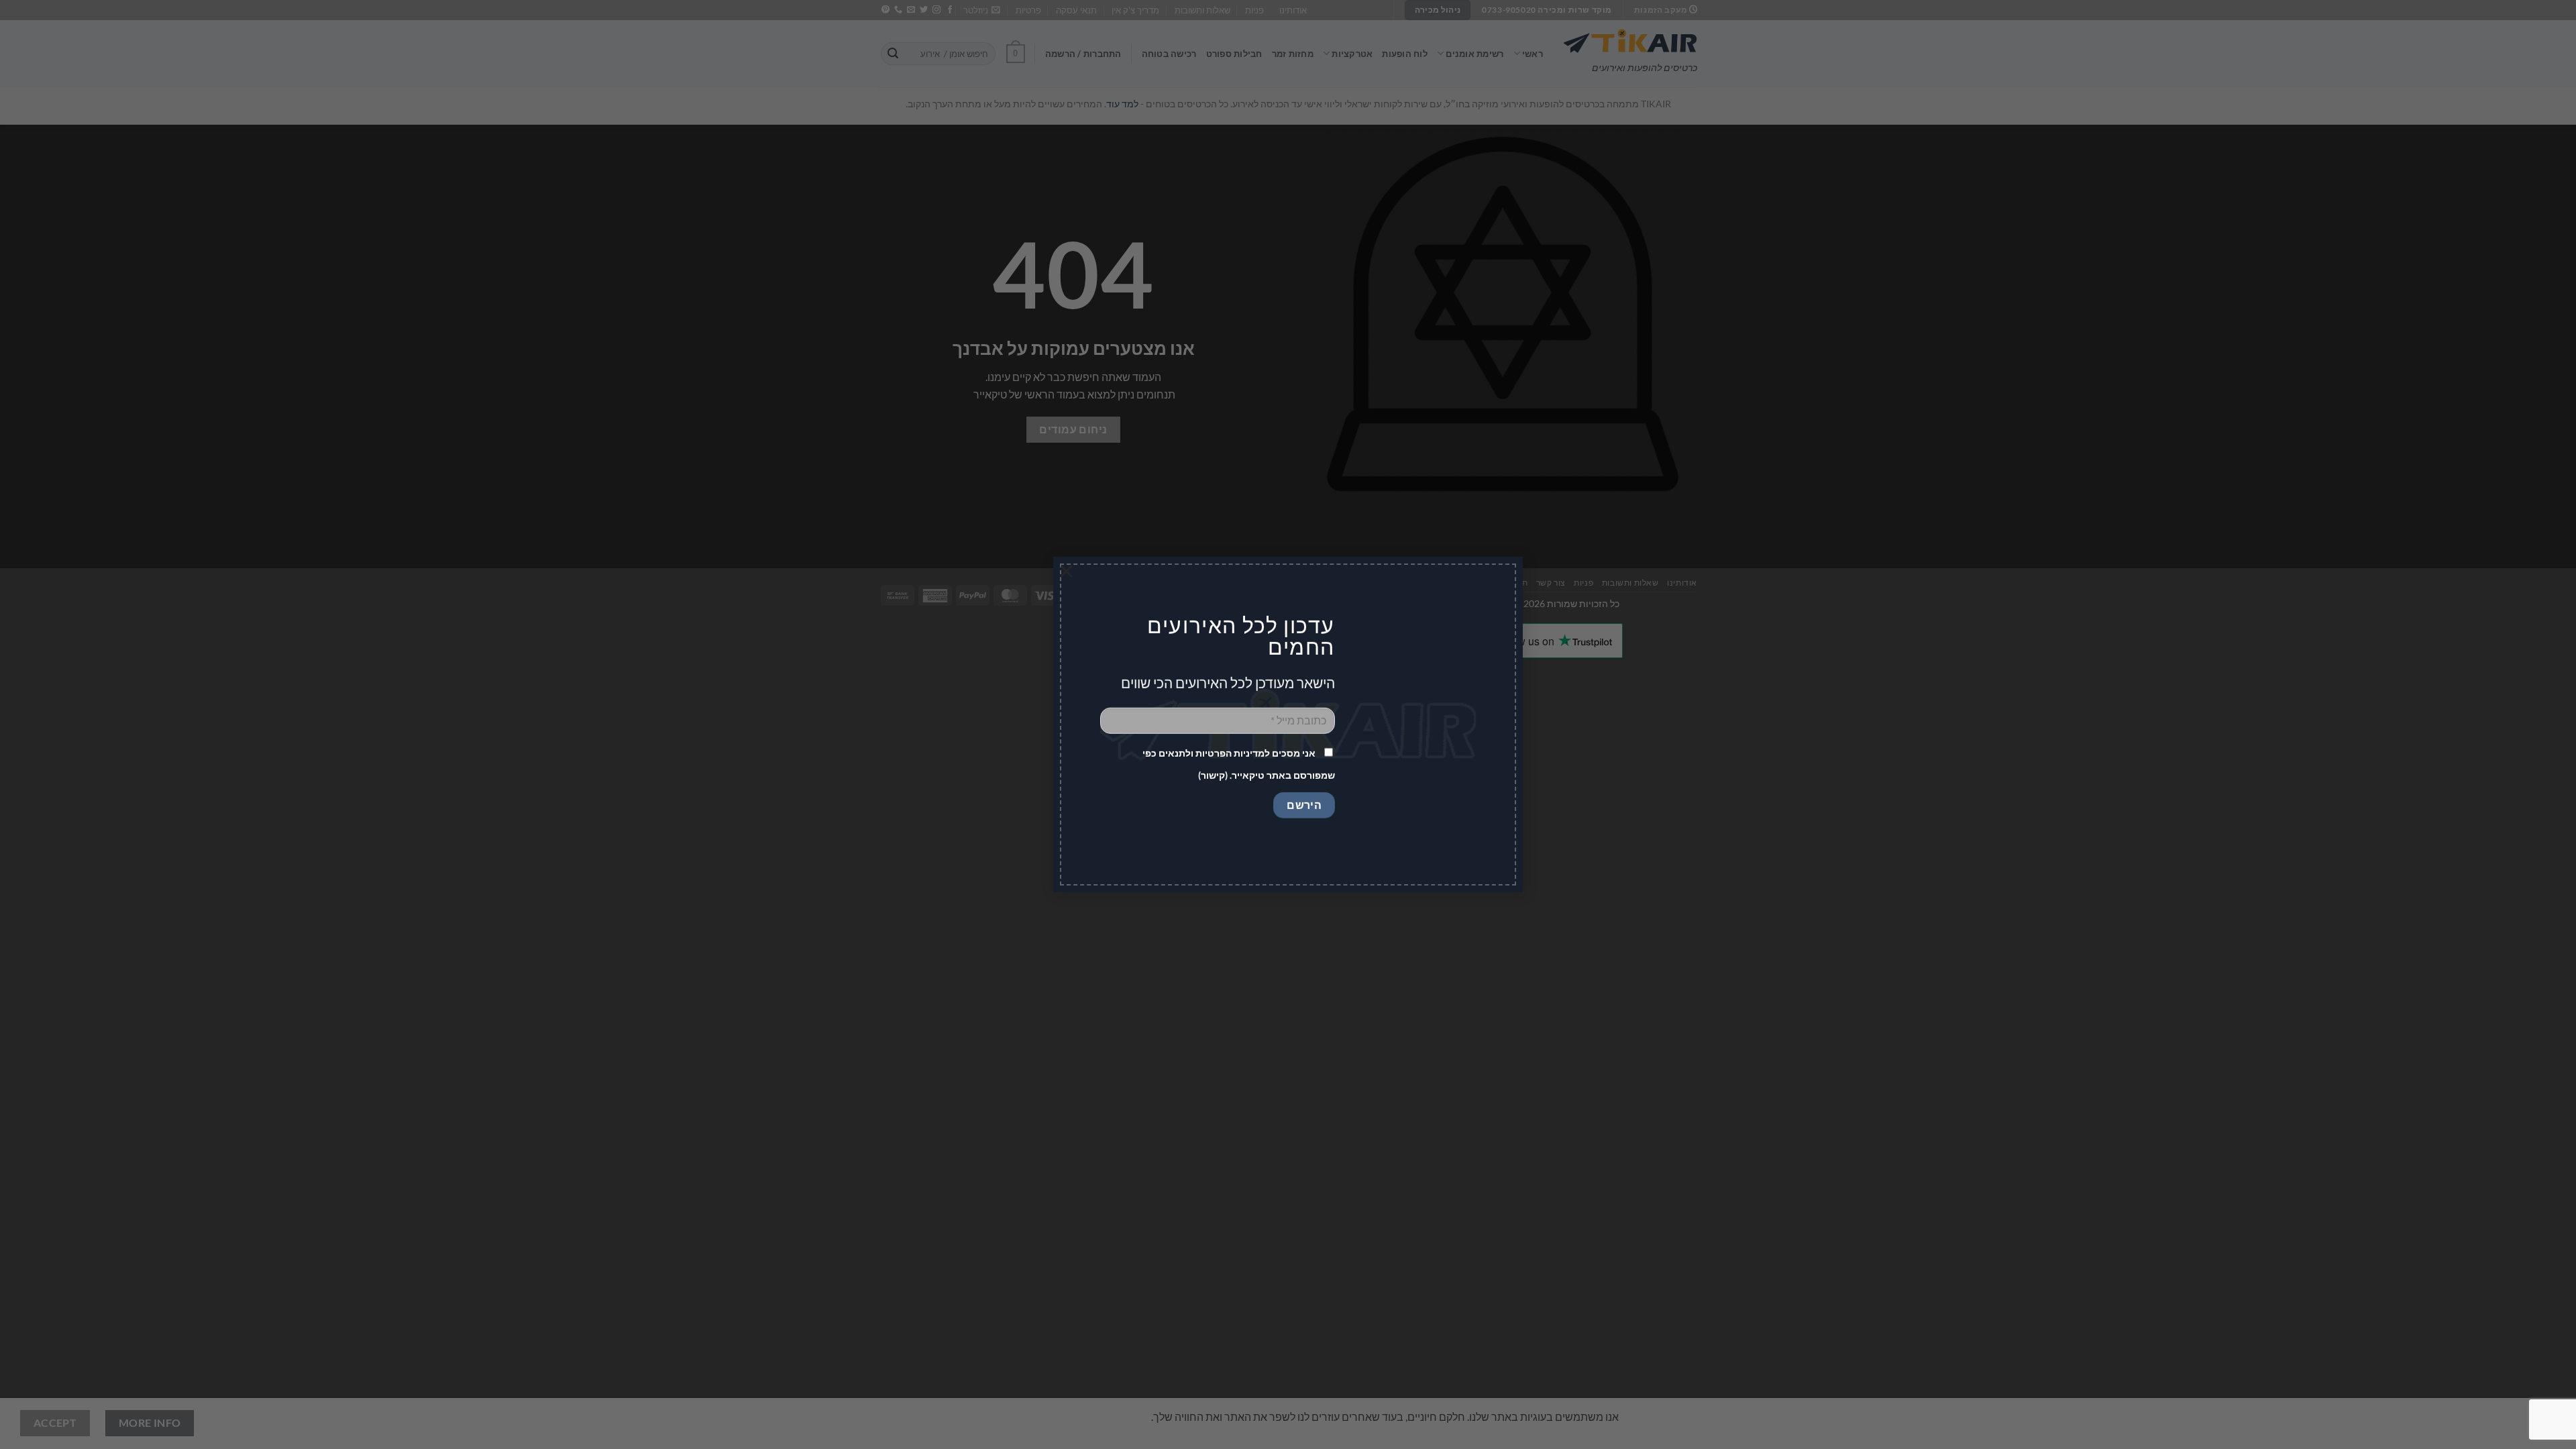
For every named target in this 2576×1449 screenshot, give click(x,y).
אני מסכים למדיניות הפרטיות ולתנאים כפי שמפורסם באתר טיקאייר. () (1239, 764)
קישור (1213, 775)
